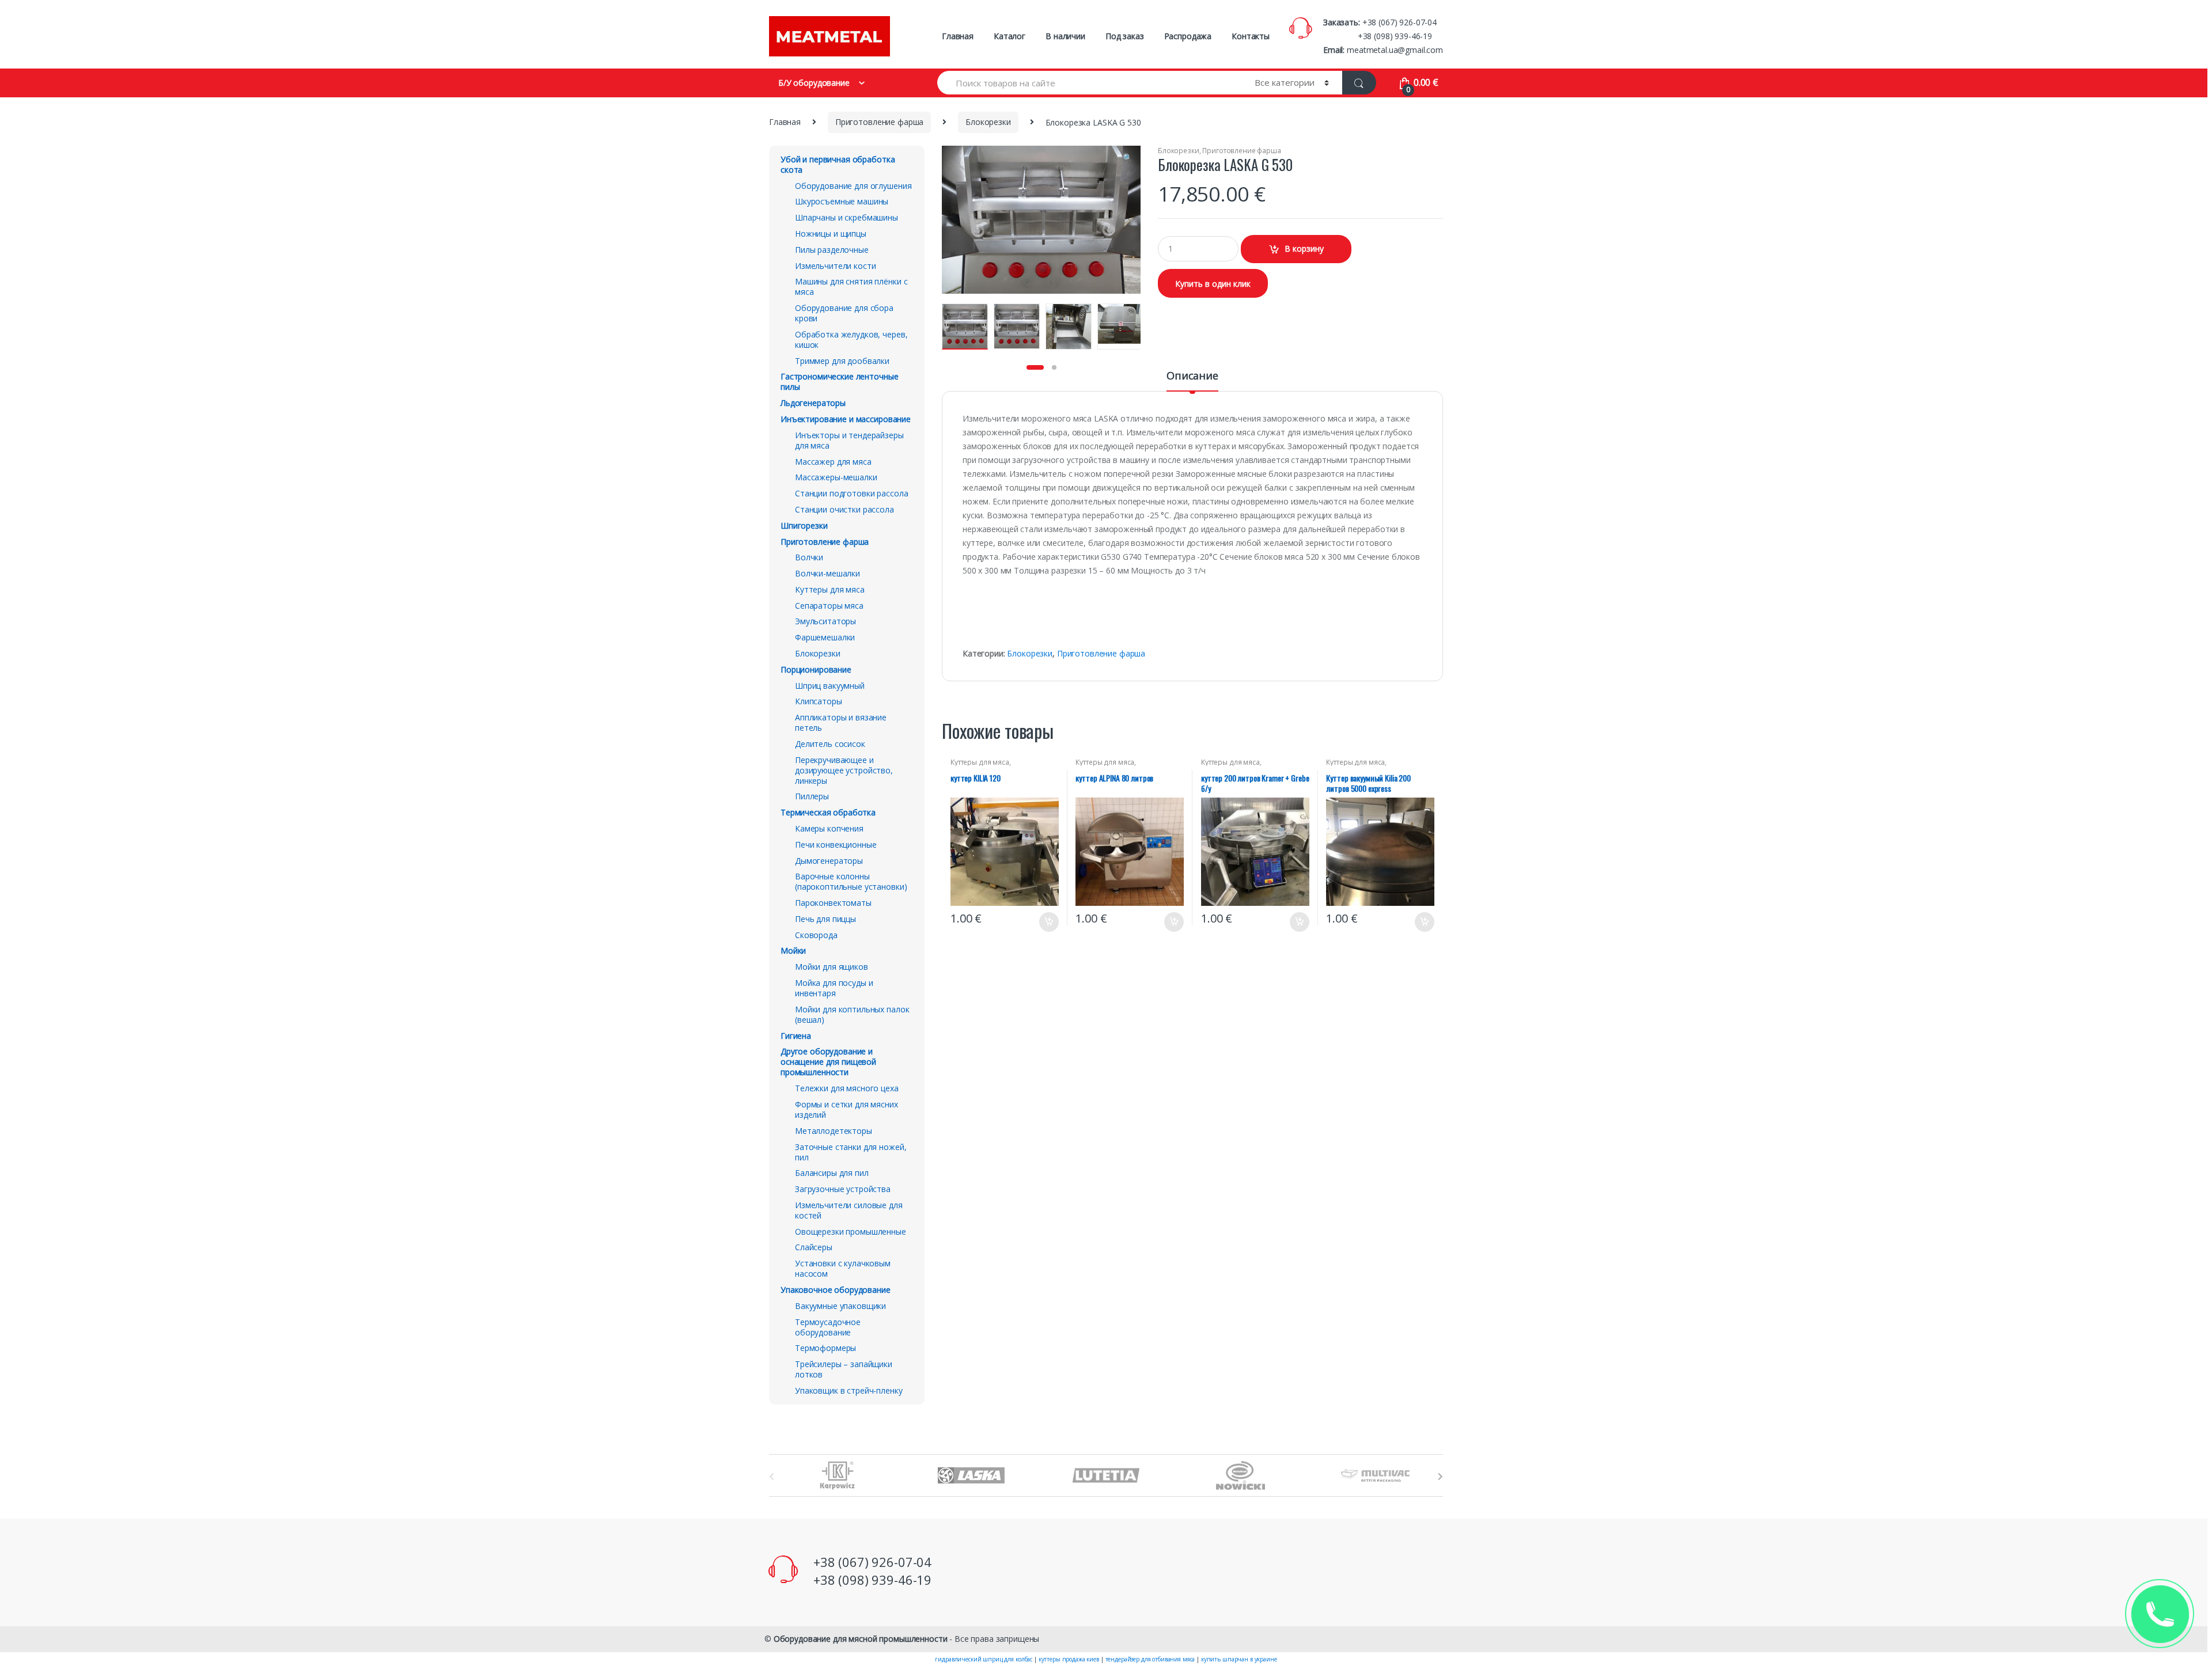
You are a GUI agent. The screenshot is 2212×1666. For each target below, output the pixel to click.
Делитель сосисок (830, 744)
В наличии (1065, 36)
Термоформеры (825, 1348)
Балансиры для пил (832, 1173)
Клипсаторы (819, 701)
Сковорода (816, 935)
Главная (958, 36)
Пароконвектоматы (833, 903)
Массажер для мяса (833, 462)
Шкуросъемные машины (842, 201)
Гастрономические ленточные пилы (839, 382)
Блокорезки (988, 122)
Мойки (793, 950)
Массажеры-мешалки (836, 477)
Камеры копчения (829, 828)
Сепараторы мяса (829, 606)
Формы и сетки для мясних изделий (846, 1109)
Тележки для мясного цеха (847, 1088)
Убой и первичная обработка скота (838, 164)
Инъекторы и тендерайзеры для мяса (849, 440)
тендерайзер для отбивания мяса (1150, 1659)
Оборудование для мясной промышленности (861, 1639)
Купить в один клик (1213, 284)
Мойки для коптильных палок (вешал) (852, 1014)
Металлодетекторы (834, 1131)
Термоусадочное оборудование (828, 1327)
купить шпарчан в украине (1239, 1659)
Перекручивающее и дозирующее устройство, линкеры (844, 770)
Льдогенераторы (813, 403)
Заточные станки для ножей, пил (851, 1152)
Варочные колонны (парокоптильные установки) (851, 881)
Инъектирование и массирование (846, 419)
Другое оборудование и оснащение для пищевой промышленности (828, 1062)
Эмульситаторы (825, 621)
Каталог (1010, 36)
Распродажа (1188, 36)
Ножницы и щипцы (831, 234)
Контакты (1251, 36)
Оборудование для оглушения (853, 186)
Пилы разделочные (832, 250)
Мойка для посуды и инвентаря (834, 988)
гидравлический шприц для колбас (984, 1659)
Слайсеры (814, 1247)
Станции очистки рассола (844, 509)
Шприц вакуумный (830, 686)
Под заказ (1125, 36)
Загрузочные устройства (843, 1189)
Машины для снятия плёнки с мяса (851, 286)
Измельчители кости (835, 266)
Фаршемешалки (825, 637)
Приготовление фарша (879, 122)
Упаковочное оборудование (836, 1290)
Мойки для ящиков (832, 967)
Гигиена (796, 1036)
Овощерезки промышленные (851, 1232)
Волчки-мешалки (827, 573)
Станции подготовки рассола (851, 493)
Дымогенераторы (829, 861)
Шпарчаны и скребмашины (846, 217)
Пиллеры (812, 796)
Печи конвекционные (836, 845)
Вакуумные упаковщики (840, 1306)
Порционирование (816, 669)
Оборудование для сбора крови (844, 313)
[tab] (1192, 381)
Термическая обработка (828, 812)
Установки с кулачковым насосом (843, 1268)
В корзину (1304, 248)
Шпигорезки (804, 525)
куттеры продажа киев (1069, 1659)
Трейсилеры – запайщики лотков (844, 1369)
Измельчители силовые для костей (849, 1210)
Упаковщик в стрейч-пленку (849, 1390)
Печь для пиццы (825, 919)
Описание (1192, 376)
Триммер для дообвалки (842, 361)
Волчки (809, 557)
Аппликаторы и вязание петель (841, 722)
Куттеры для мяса (980, 762)
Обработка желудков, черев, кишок (851, 339)
